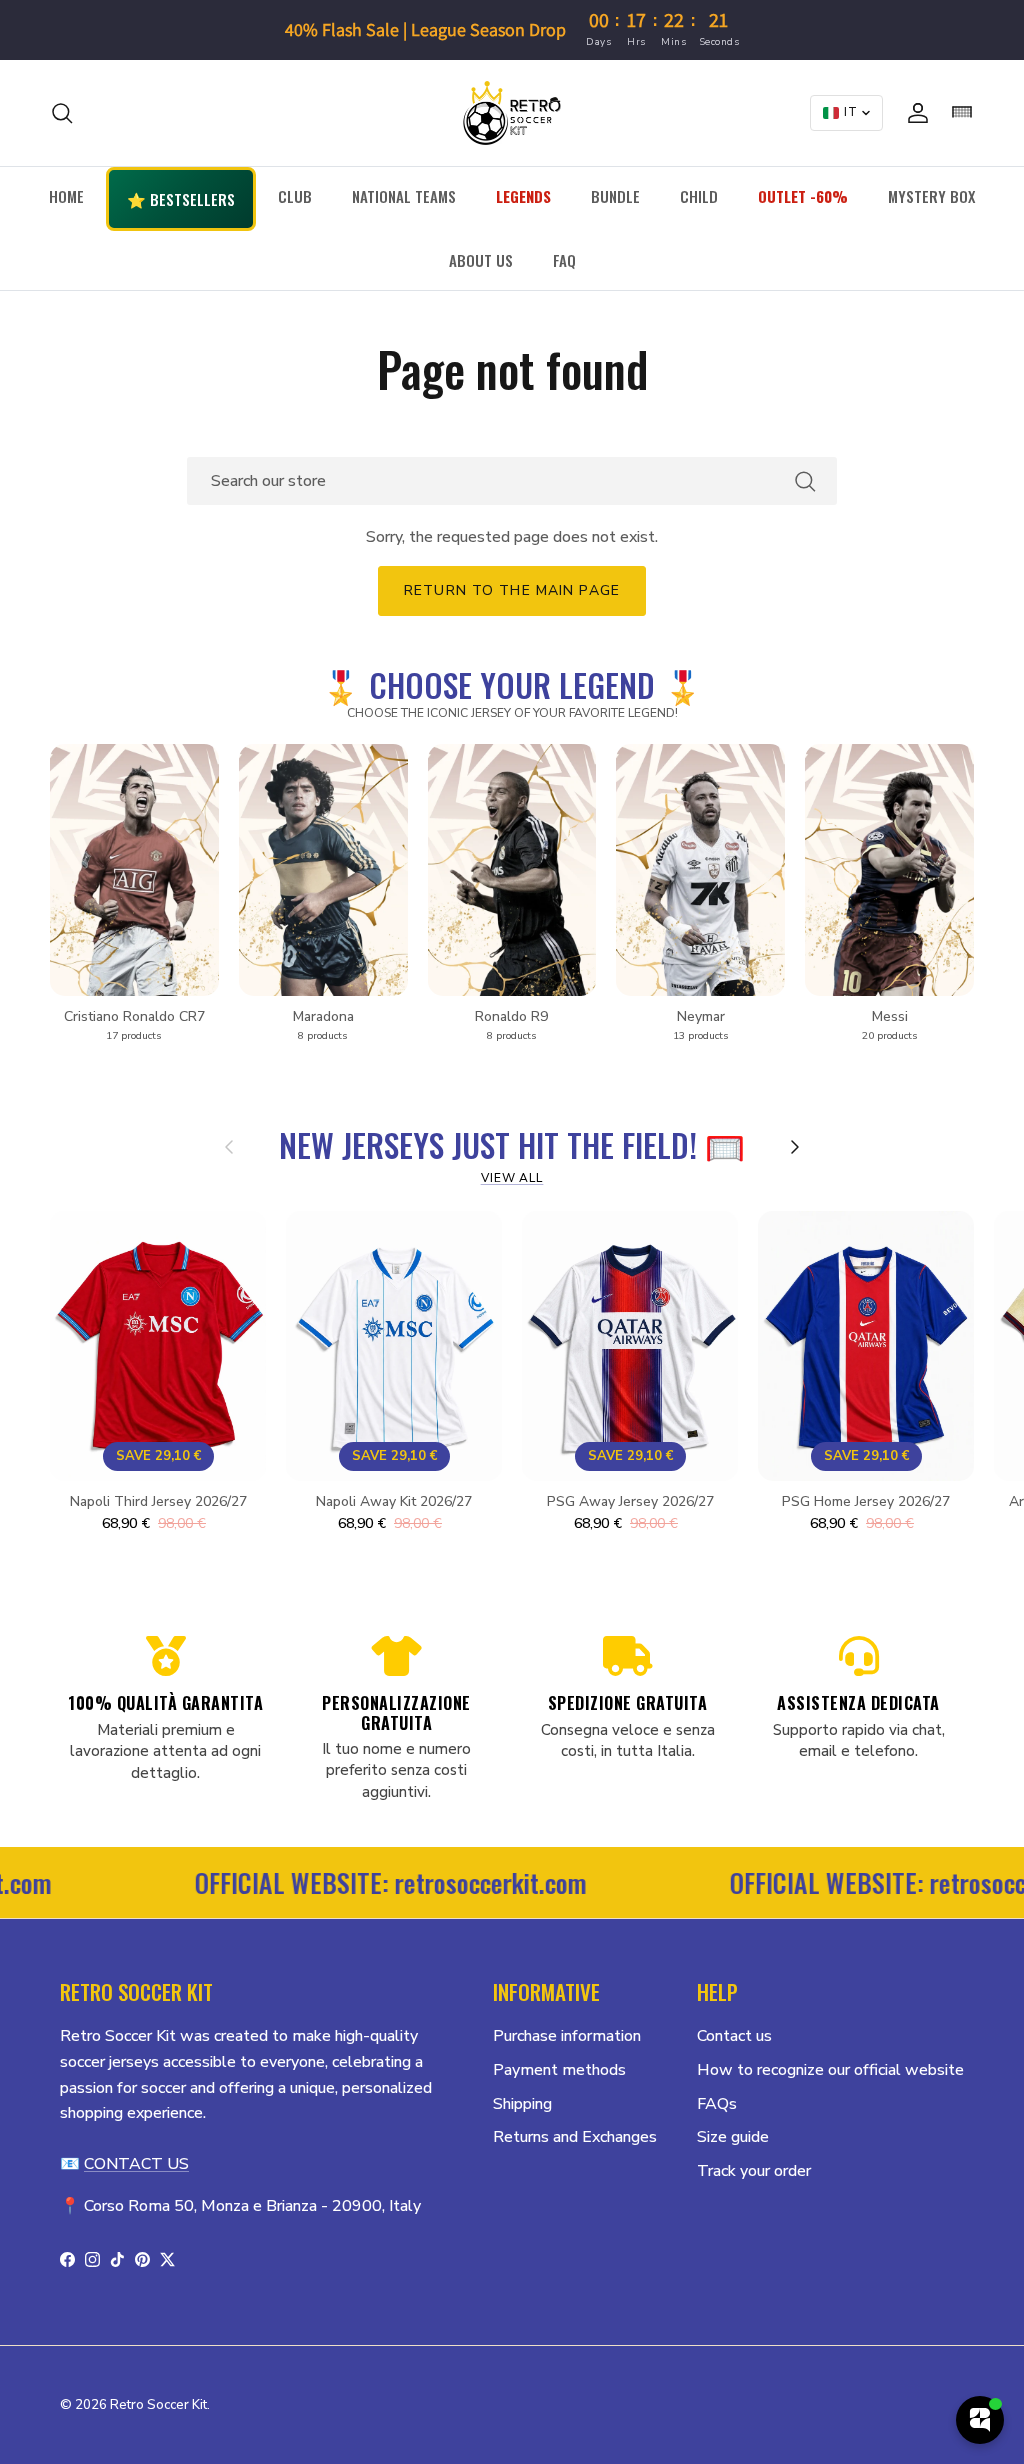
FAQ (564, 260)
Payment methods (559, 2070)
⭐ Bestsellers (181, 199)
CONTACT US (136, 2164)
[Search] (62, 113)
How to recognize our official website (830, 2070)
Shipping (522, 2104)
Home (66, 196)
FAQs (717, 2104)
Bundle (615, 196)
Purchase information (567, 2036)
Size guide (733, 2137)
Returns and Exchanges (575, 2137)
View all (512, 1178)
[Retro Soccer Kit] (512, 113)
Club (295, 196)
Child (699, 196)
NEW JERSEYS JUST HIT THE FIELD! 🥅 (512, 1143)
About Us (481, 260)
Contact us (734, 2036)
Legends (523, 196)
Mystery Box (931, 196)
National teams (404, 196)
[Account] (914, 113)
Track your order (754, 2171)
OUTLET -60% (803, 196)
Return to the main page (512, 590)
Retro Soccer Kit (158, 2405)
